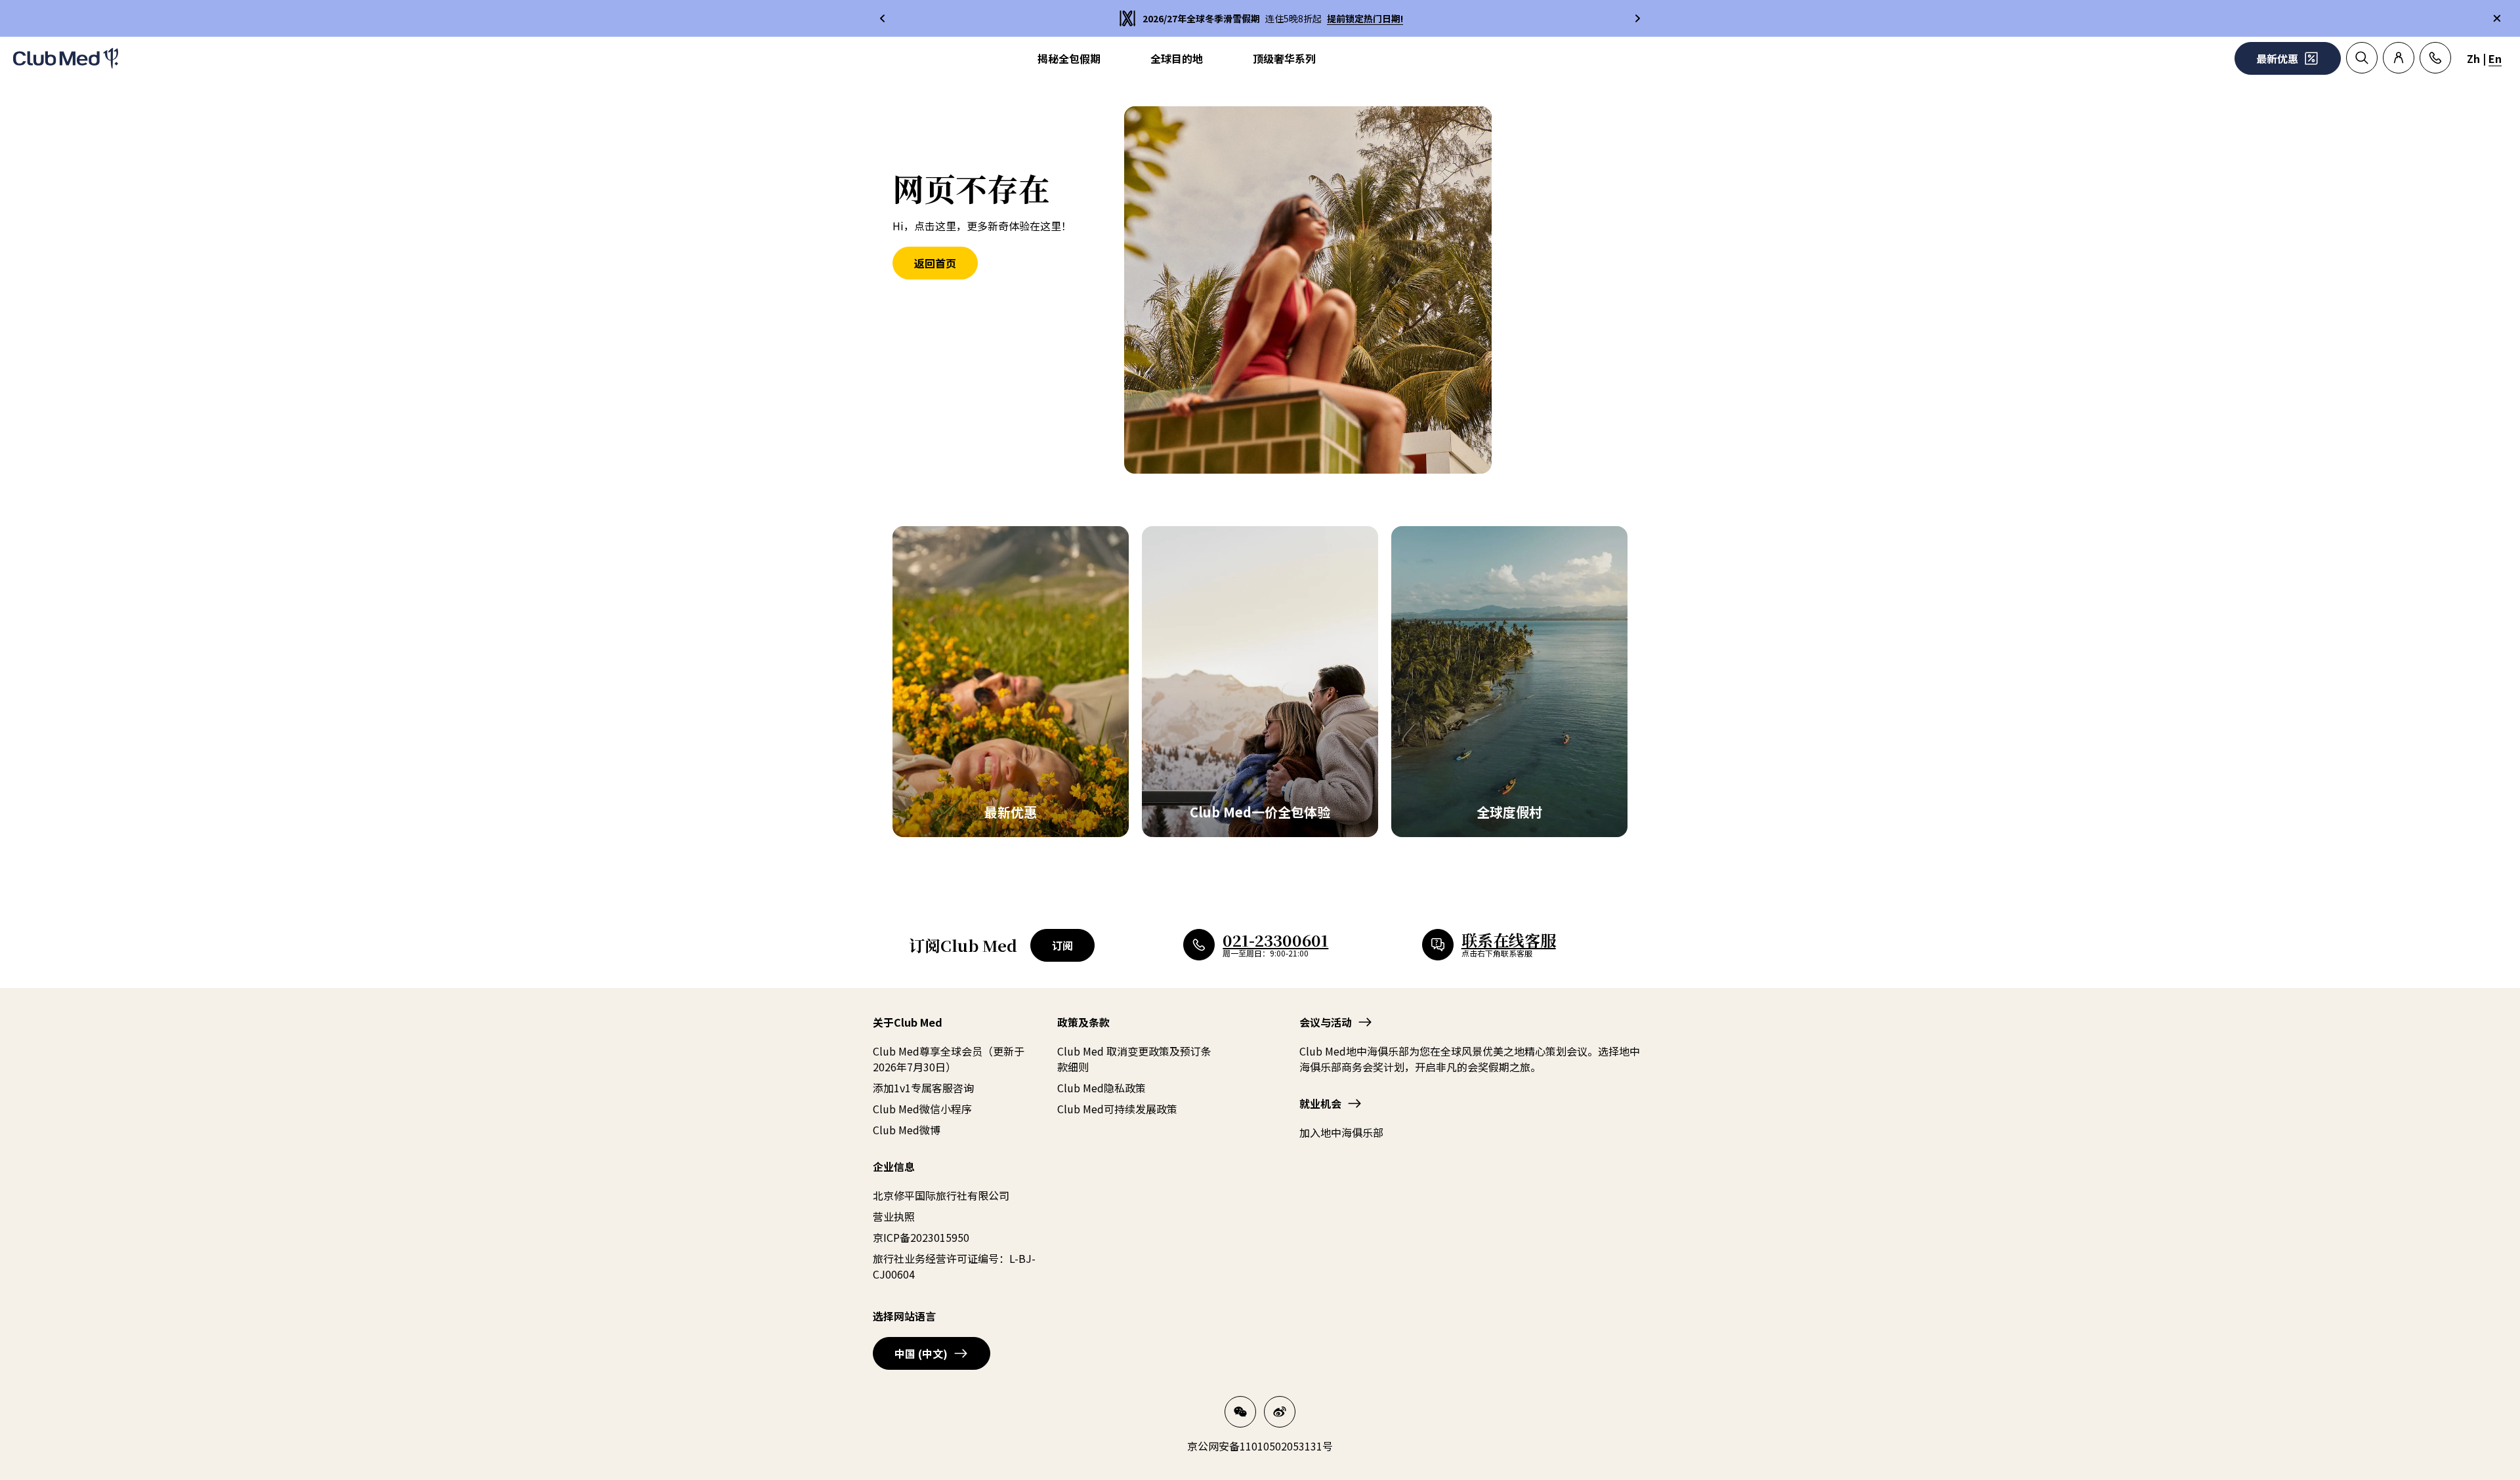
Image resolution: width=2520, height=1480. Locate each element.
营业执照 (894, 1216)
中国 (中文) (921, 1353)
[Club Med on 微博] (1280, 1412)
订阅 (1062, 945)
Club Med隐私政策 (1102, 1088)
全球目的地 (1177, 58)
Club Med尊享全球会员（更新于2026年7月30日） (949, 1059)
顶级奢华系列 (1284, 58)
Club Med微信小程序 (922, 1109)
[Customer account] (2399, 58)
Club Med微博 (907, 1130)
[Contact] (2435, 58)
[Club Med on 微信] (1240, 1412)
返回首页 (935, 263)
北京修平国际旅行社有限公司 (941, 1195)
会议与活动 (1326, 1022)
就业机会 (1320, 1103)
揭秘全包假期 (1069, 58)
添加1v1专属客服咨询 (923, 1088)
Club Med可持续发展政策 (1117, 1109)
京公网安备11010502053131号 (1260, 1446)
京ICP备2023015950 (921, 1237)
